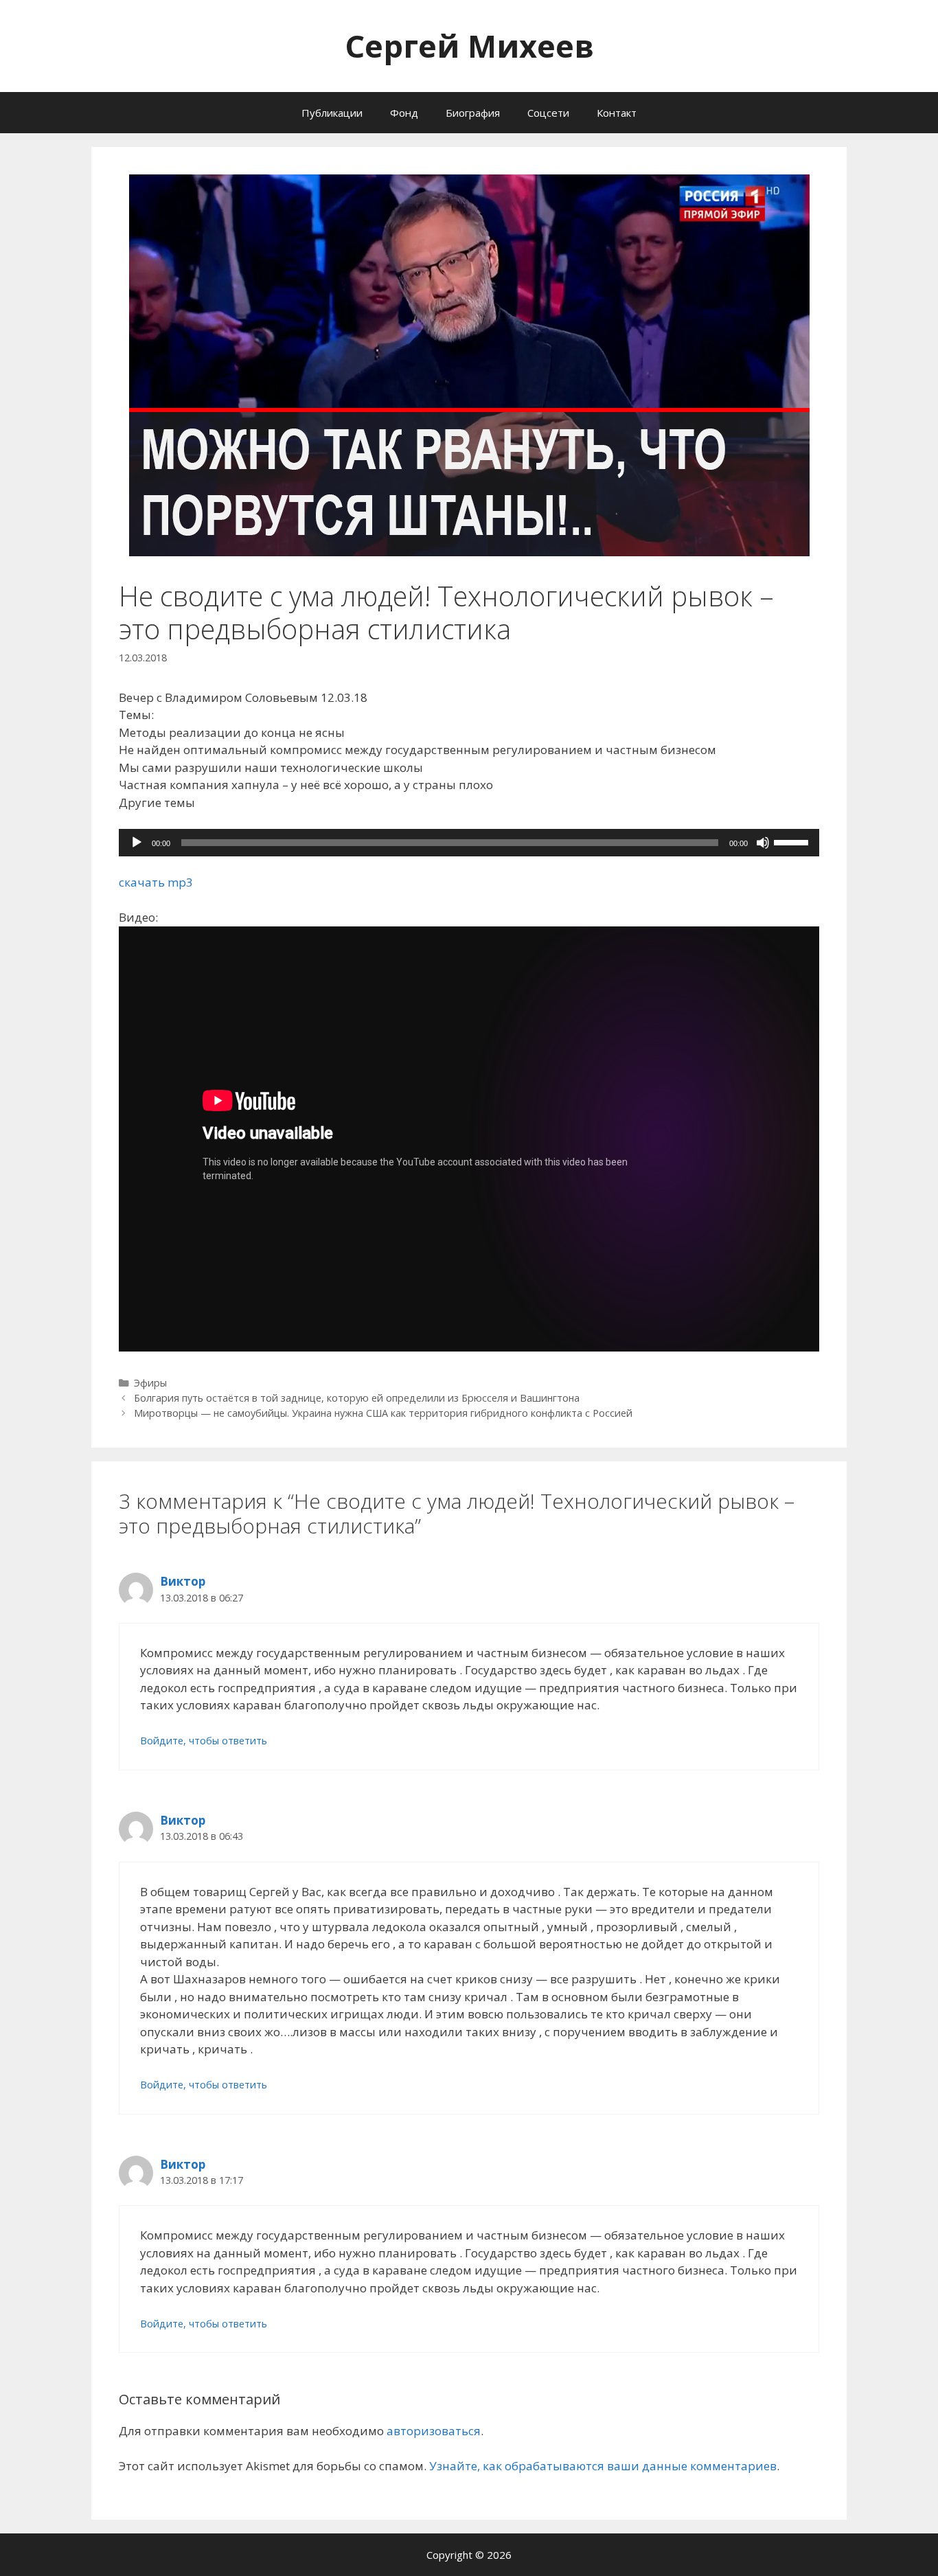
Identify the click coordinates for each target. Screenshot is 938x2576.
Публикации (332, 113)
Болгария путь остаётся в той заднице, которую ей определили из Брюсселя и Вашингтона (357, 1398)
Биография (473, 113)
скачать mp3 (156, 882)
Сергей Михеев (469, 46)
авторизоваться (434, 2431)
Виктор (183, 1581)
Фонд (404, 113)
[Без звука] (763, 843)
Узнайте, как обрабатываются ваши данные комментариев (603, 2466)
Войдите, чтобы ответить (204, 1741)
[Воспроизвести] (137, 843)
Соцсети (548, 113)
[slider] (793, 841)
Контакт (617, 113)
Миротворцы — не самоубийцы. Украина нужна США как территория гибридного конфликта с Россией (383, 1413)
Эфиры (150, 1383)
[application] (469, 843)
